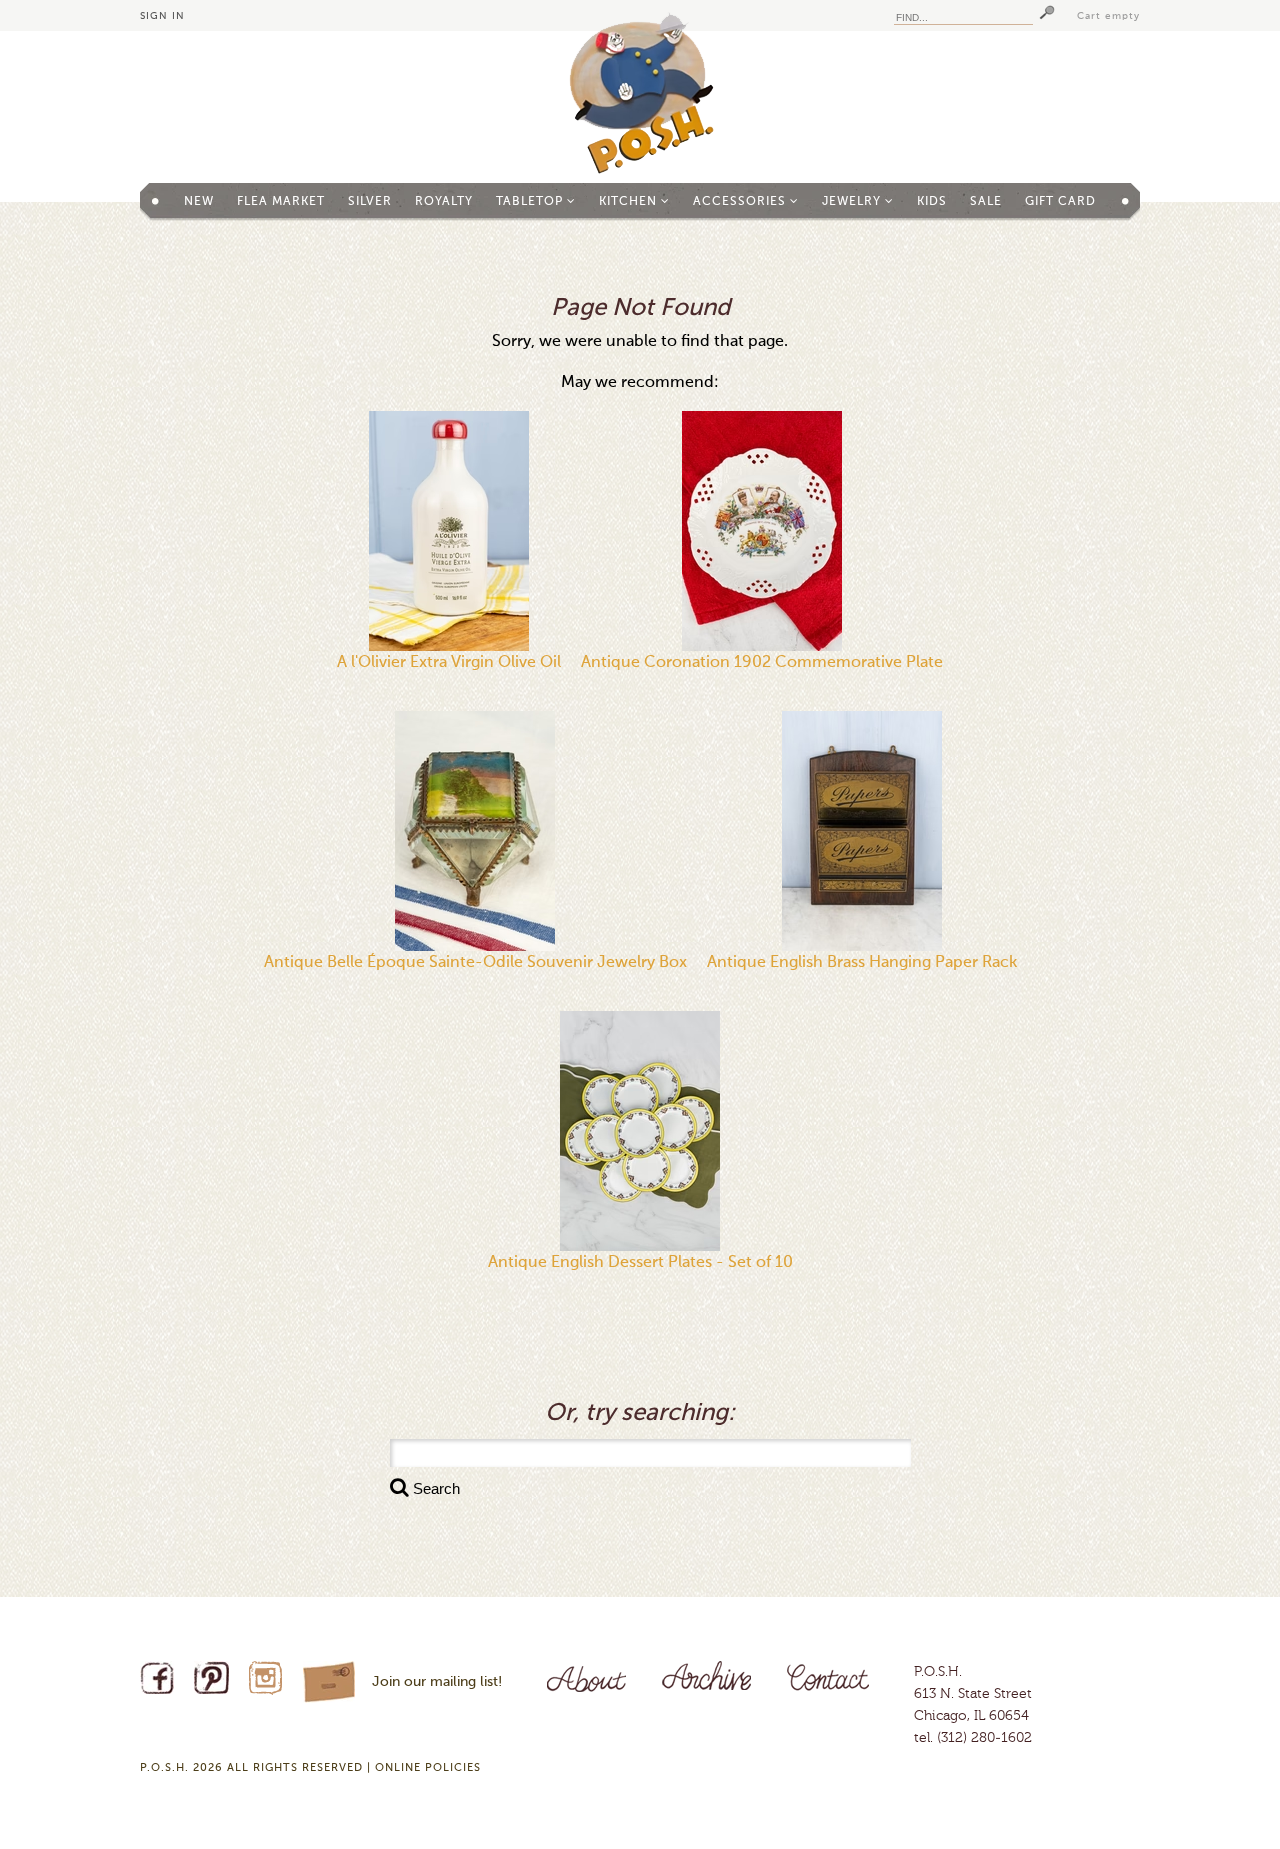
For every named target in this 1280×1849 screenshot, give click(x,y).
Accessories (741, 202)
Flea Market (281, 202)
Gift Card (1060, 202)
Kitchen (630, 202)
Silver (370, 202)
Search (434, 1488)
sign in (162, 16)
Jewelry (853, 202)
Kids (932, 202)
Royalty (444, 202)
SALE (986, 202)
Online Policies (428, 1768)
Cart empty (1108, 16)
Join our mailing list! (437, 1682)
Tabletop (531, 202)
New (199, 202)
